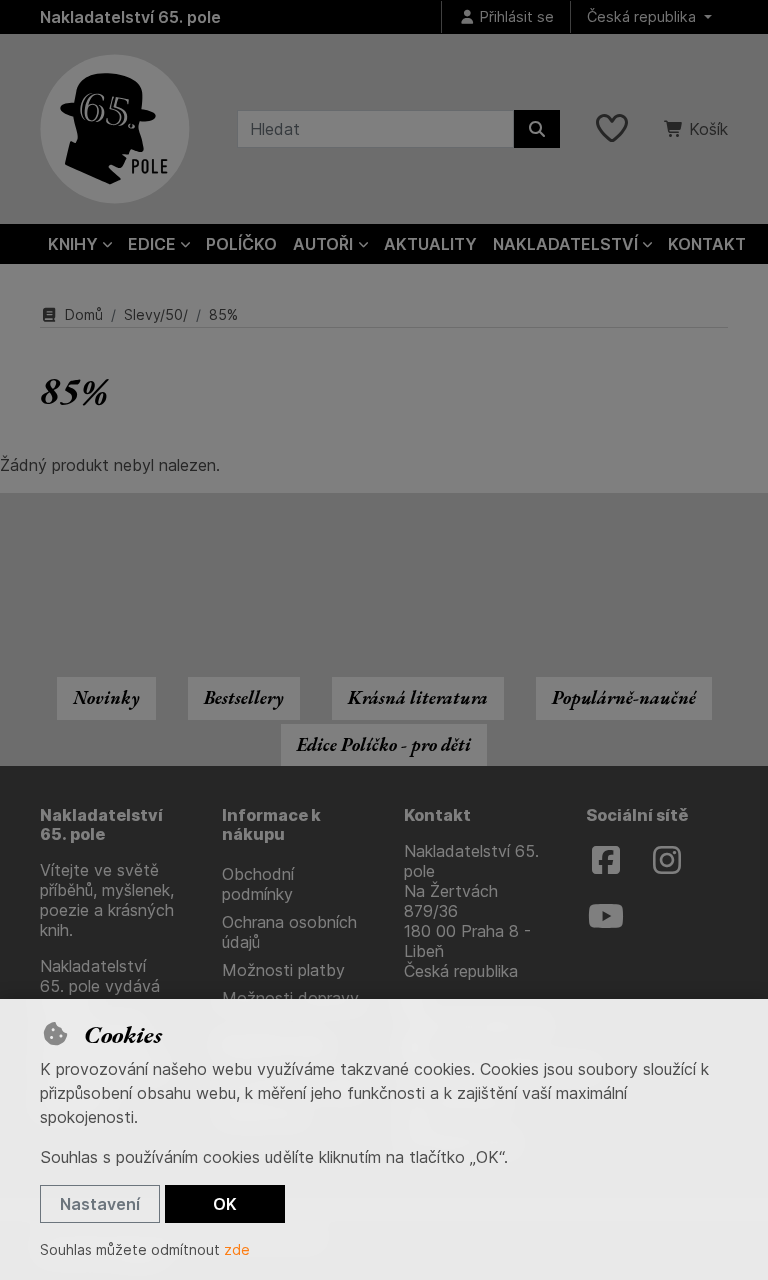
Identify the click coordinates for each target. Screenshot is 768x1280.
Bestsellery (244, 697)
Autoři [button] (323, 244)
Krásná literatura (418, 697)
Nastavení (100, 1204)
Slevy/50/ (156, 314)
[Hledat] (537, 129)
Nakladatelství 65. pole (130, 17)
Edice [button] (152, 244)
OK (225, 1204)
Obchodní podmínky (258, 884)
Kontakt (707, 244)
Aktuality (430, 244)
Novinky (106, 697)
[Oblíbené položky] (612, 129)
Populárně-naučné (624, 697)
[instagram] (667, 861)
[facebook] (606, 861)
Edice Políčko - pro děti (384, 744)
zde (237, 1249)
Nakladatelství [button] (565, 244)
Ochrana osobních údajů (289, 932)
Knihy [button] (73, 244)
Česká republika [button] (643, 16)
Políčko (241, 244)
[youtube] (606, 917)
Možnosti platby (283, 970)
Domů (84, 314)
